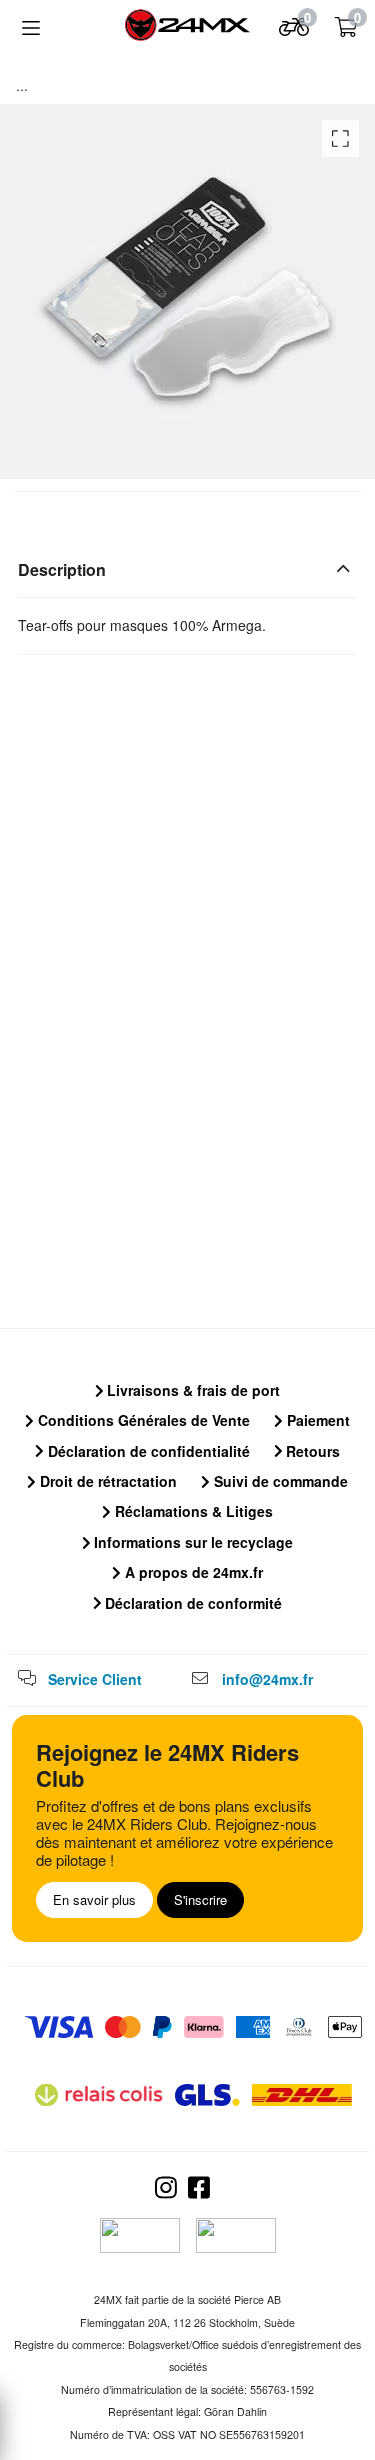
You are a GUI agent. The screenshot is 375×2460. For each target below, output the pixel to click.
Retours (311, 1451)
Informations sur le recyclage (191, 1542)
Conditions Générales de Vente (142, 1420)
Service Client (95, 1679)
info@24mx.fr (267, 1679)
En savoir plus (94, 1899)
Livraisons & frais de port (191, 1390)
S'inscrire (200, 1899)
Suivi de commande (279, 1481)
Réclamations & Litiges (192, 1511)
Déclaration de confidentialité (147, 1451)
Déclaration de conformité (191, 1603)
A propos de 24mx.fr (192, 1572)
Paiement (316, 1420)
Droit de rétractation (106, 1481)
